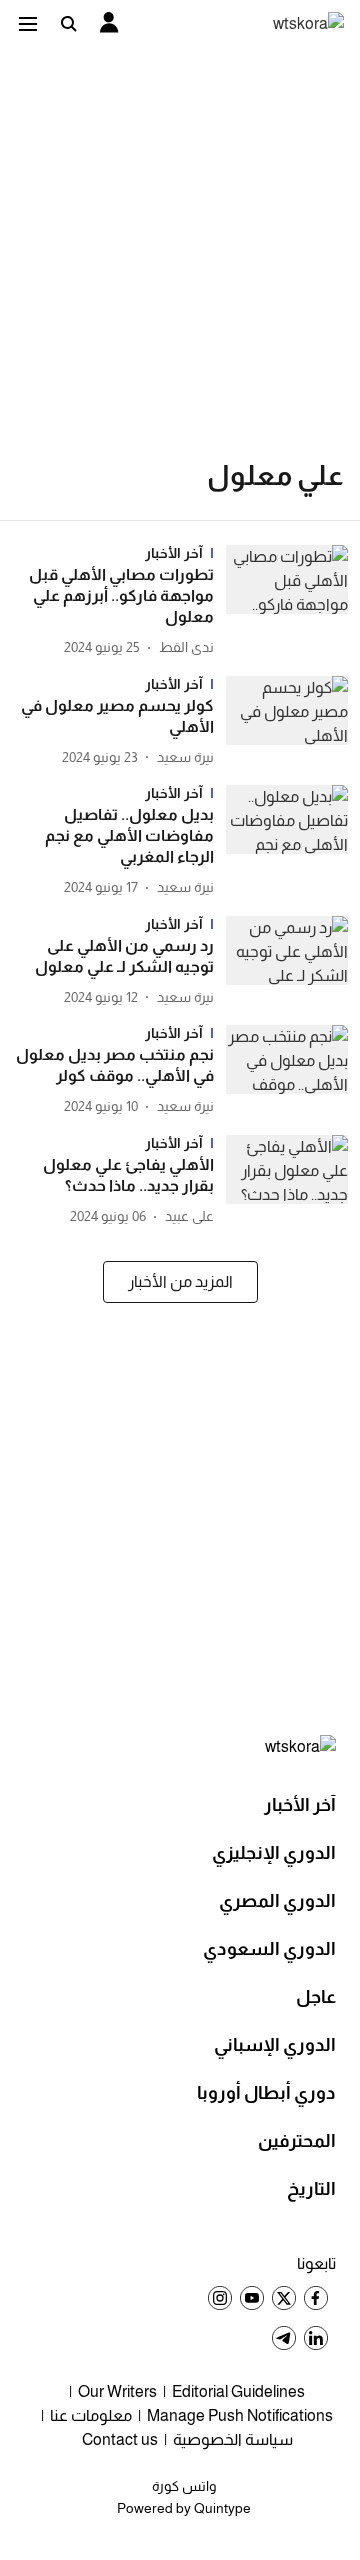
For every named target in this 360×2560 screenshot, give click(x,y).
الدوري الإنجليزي (274, 1853)
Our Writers (117, 2391)
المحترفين (297, 2141)
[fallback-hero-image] (281, 602)
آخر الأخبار (300, 1805)
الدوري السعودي (269, 1949)
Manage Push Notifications (240, 2415)
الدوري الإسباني (275, 2045)
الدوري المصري (277, 1901)
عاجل (316, 1997)
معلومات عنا (91, 2415)
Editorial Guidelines (238, 2391)
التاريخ (311, 2189)
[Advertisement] (180, 236)
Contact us (120, 2439)
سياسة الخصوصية (233, 2439)
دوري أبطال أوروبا (266, 2093)
